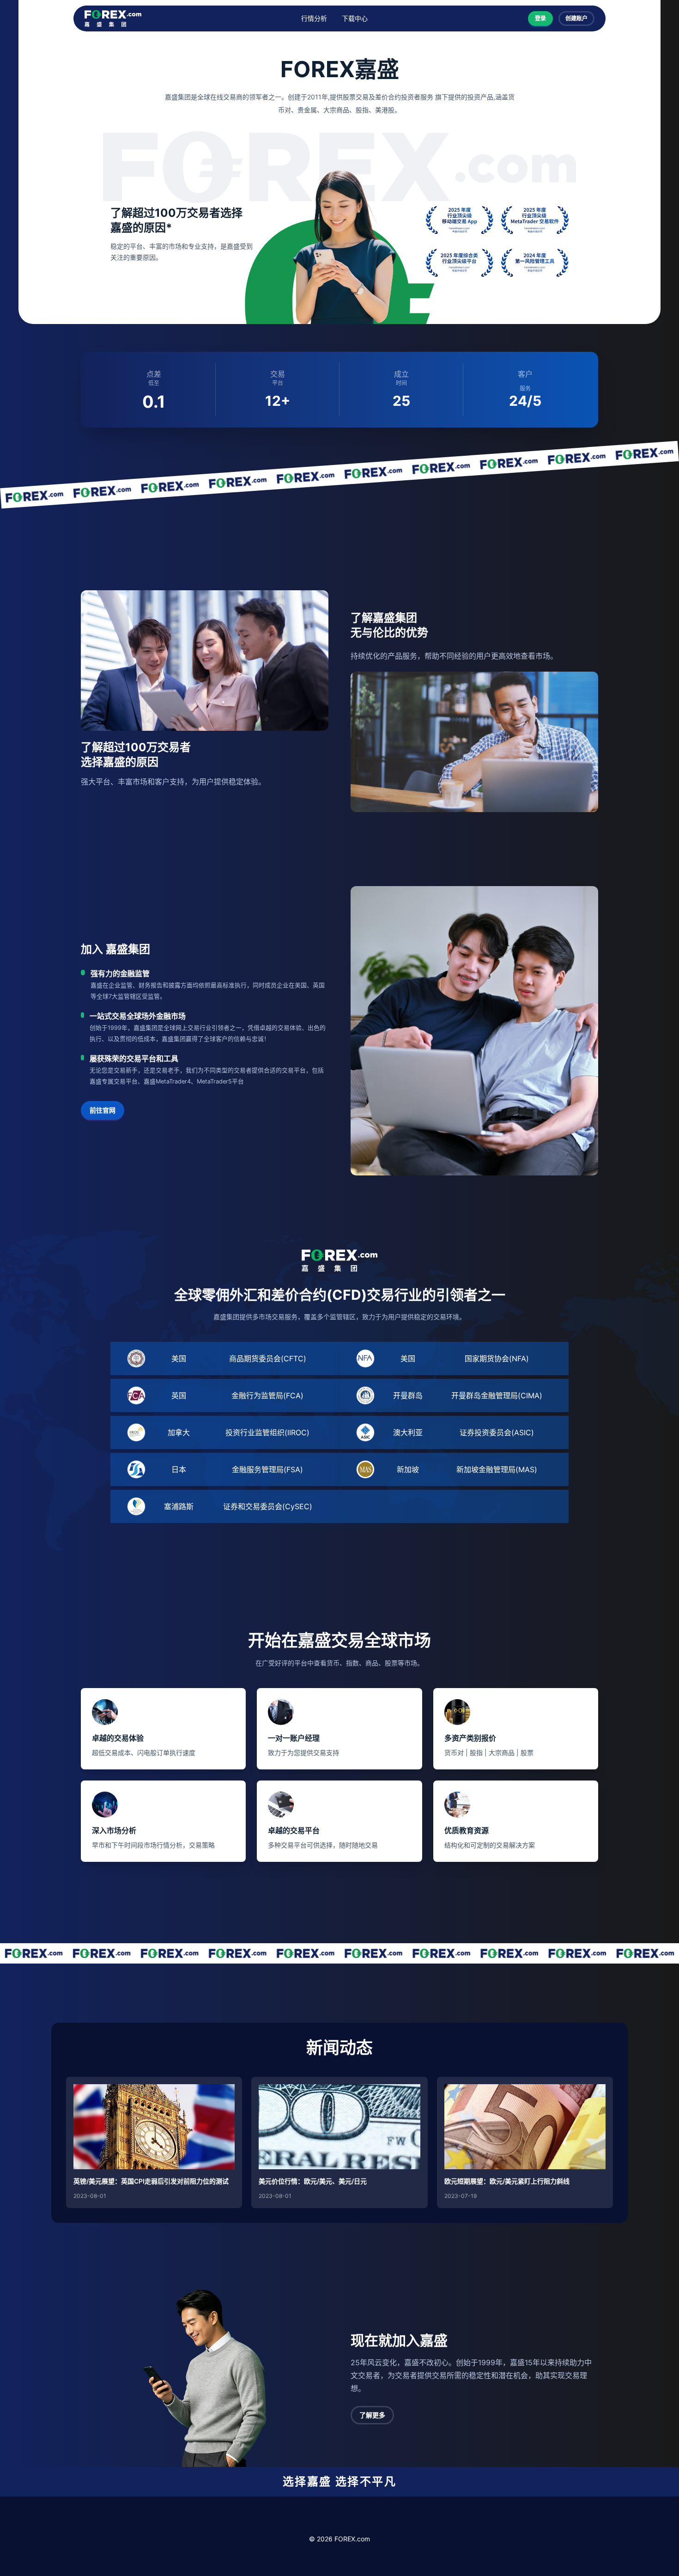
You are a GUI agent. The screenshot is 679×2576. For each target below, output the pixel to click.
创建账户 (576, 18)
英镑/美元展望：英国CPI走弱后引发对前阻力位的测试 (151, 2181)
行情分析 (314, 18)
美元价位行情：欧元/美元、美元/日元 (313, 2181)
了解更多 (372, 2415)
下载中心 (355, 18)
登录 (540, 18)
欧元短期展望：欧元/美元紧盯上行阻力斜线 (507, 2181)
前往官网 (103, 1110)
